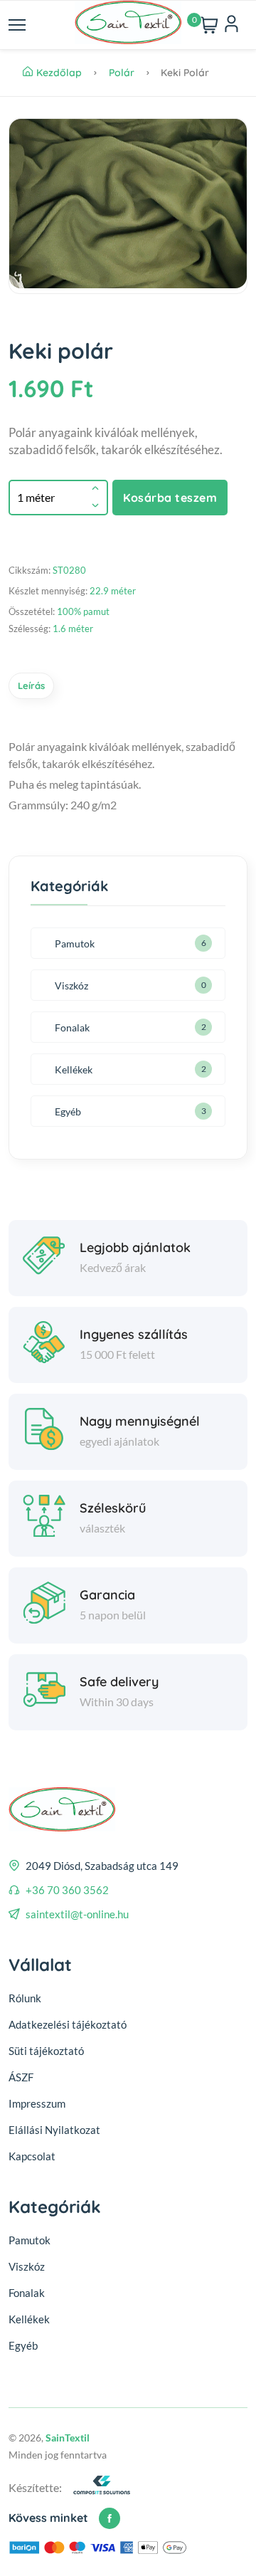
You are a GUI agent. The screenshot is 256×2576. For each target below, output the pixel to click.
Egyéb (68, 1111)
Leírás (31, 685)
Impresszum (37, 2103)
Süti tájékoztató (46, 2051)
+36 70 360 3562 (67, 1890)
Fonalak (72, 1027)
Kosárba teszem (170, 498)
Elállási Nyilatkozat (54, 2130)
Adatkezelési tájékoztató (68, 2024)
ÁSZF (21, 2077)
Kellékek (74, 1069)
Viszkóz (71, 985)
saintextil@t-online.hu (77, 1914)
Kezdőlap (60, 73)
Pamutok (75, 943)
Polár (123, 73)
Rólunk (25, 1998)
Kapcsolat (32, 2156)
